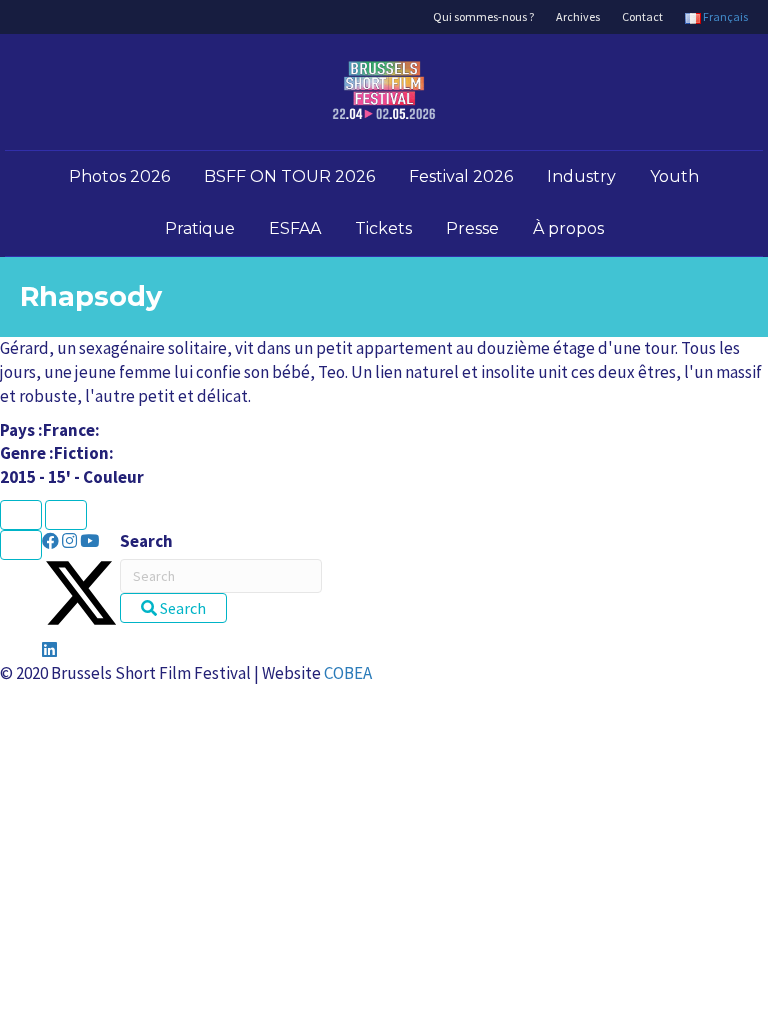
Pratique (200, 228)
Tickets (383, 228)
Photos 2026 (119, 176)
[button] (52, 541)
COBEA (348, 673)
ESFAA (295, 228)
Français (724, 16)
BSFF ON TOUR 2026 (289, 176)
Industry (581, 176)
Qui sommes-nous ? (483, 16)
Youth (674, 176)
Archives (578, 16)
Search (146, 541)
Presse (472, 228)
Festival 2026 (461, 176)
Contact (642, 16)
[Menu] (21, 545)
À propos (568, 228)
